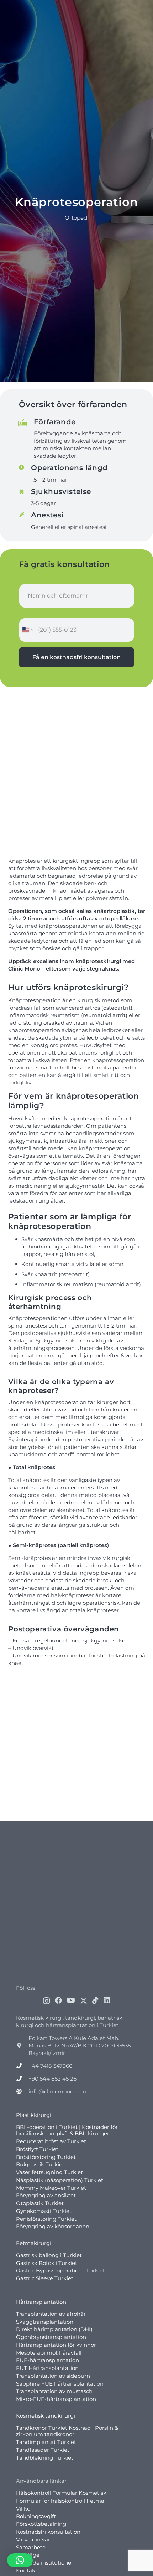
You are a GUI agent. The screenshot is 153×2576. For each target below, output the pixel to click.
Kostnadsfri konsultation (48, 2532)
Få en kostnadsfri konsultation (76, 657)
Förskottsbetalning (41, 2524)
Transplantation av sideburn (53, 2375)
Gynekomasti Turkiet (44, 2211)
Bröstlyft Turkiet (37, 2149)
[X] (84, 2000)
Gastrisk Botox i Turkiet (47, 2263)
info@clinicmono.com (57, 2091)
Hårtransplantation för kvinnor (56, 2344)
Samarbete (31, 2547)
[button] (20, 2560)
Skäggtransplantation (45, 2321)
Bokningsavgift (36, 2516)
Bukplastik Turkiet (40, 2164)
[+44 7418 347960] (22, 2065)
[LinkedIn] (107, 2000)
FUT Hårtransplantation (47, 2368)
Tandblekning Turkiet (45, 2457)
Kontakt (27, 2570)
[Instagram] (46, 2001)
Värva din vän (34, 2539)
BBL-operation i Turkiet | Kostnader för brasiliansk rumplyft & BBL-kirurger (67, 2130)
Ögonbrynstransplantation (51, 2337)
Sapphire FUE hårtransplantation (60, 2383)
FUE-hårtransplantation (48, 2360)
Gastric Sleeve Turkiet (45, 2278)
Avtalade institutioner (45, 2563)
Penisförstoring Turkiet (46, 2218)
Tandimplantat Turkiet (46, 2442)
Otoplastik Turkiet (40, 2203)
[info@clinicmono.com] (22, 2091)
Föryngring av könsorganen (53, 2226)
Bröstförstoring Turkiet (46, 2157)
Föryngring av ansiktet (46, 2195)
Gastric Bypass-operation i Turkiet (60, 2270)
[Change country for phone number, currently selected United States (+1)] (27, 630)
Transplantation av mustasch (54, 2391)
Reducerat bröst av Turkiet (51, 2141)
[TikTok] (95, 2000)
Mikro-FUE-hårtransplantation (56, 2399)
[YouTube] (71, 2000)
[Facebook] (58, 2000)
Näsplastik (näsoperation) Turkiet (60, 2180)
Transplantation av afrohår (51, 2314)
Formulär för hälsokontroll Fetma (60, 2501)
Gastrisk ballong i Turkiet (49, 2255)
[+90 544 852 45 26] (22, 2078)
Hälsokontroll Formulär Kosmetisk (61, 2493)
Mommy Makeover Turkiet (51, 2188)
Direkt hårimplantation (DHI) (54, 2329)
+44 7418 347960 (51, 2065)
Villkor (24, 2508)
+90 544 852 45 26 (52, 2078)
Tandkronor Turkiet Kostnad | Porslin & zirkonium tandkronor (67, 2431)
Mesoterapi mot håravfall (49, 2352)
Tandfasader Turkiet (43, 2449)
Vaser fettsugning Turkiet (49, 2172)
